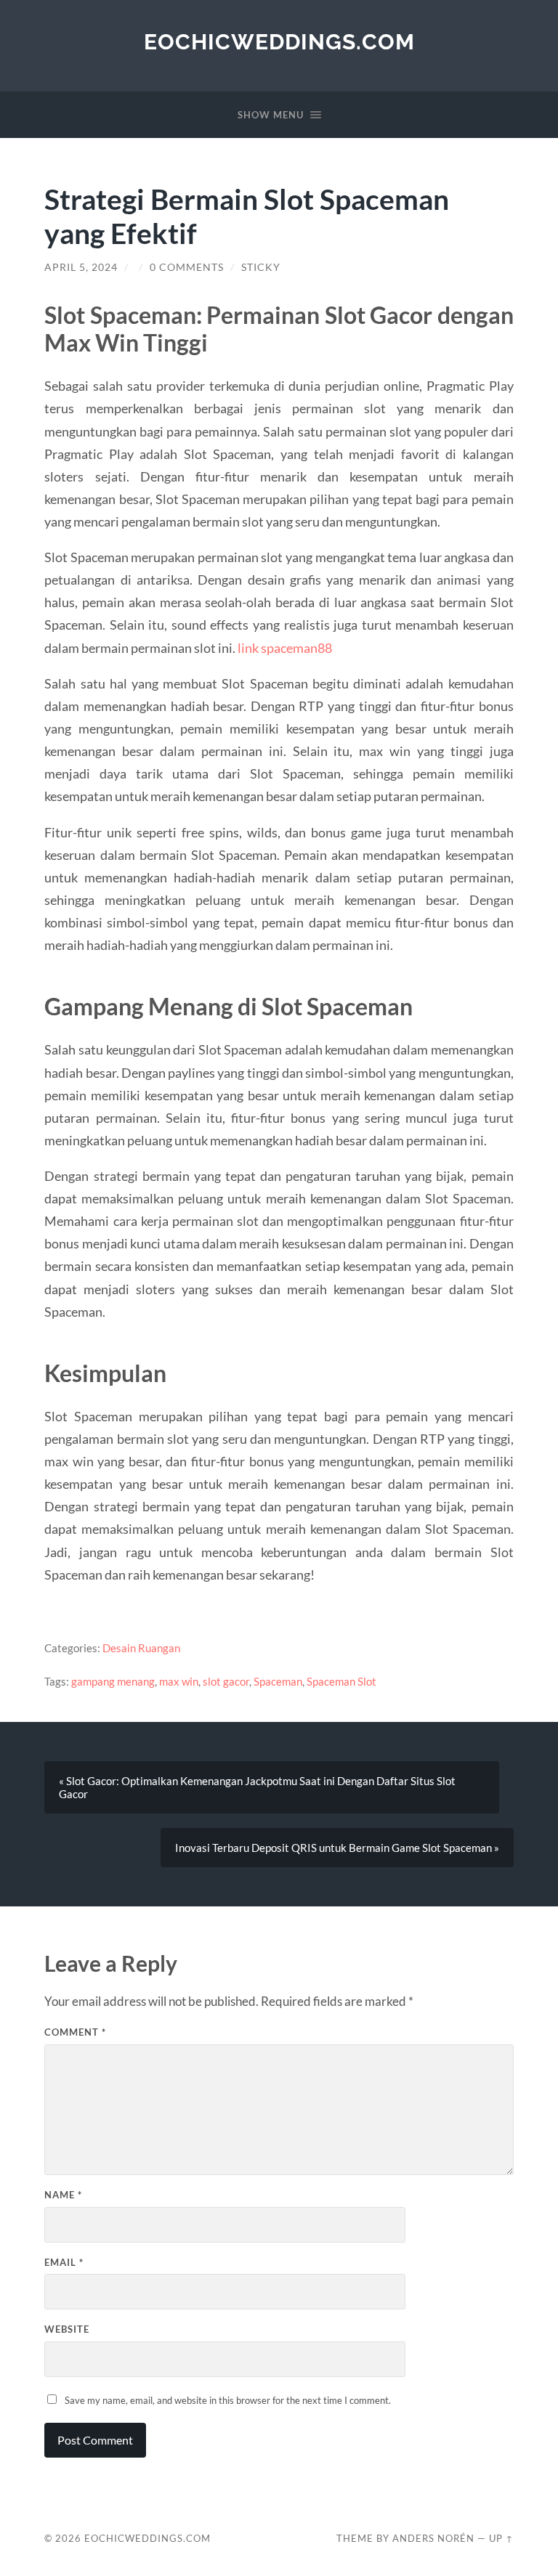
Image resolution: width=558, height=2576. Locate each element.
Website (67, 2329)
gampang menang (113, 1681)
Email (64, 2262)
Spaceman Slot (341, 1681)
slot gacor (226, 1681)
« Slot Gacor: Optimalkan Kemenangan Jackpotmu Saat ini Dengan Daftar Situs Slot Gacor (257, 1787)
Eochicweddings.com (279, 42)
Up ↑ (501, 2538)
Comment (75, 2032)
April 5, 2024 (81, 267)
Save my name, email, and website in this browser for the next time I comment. (228, 2400)
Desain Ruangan (141, 1648)
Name (63, 2195)
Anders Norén (433, 2538)
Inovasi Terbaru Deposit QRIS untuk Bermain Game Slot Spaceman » (337, 1848)
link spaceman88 (285, 648)
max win (179, 1681)
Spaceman (278, 1681)
